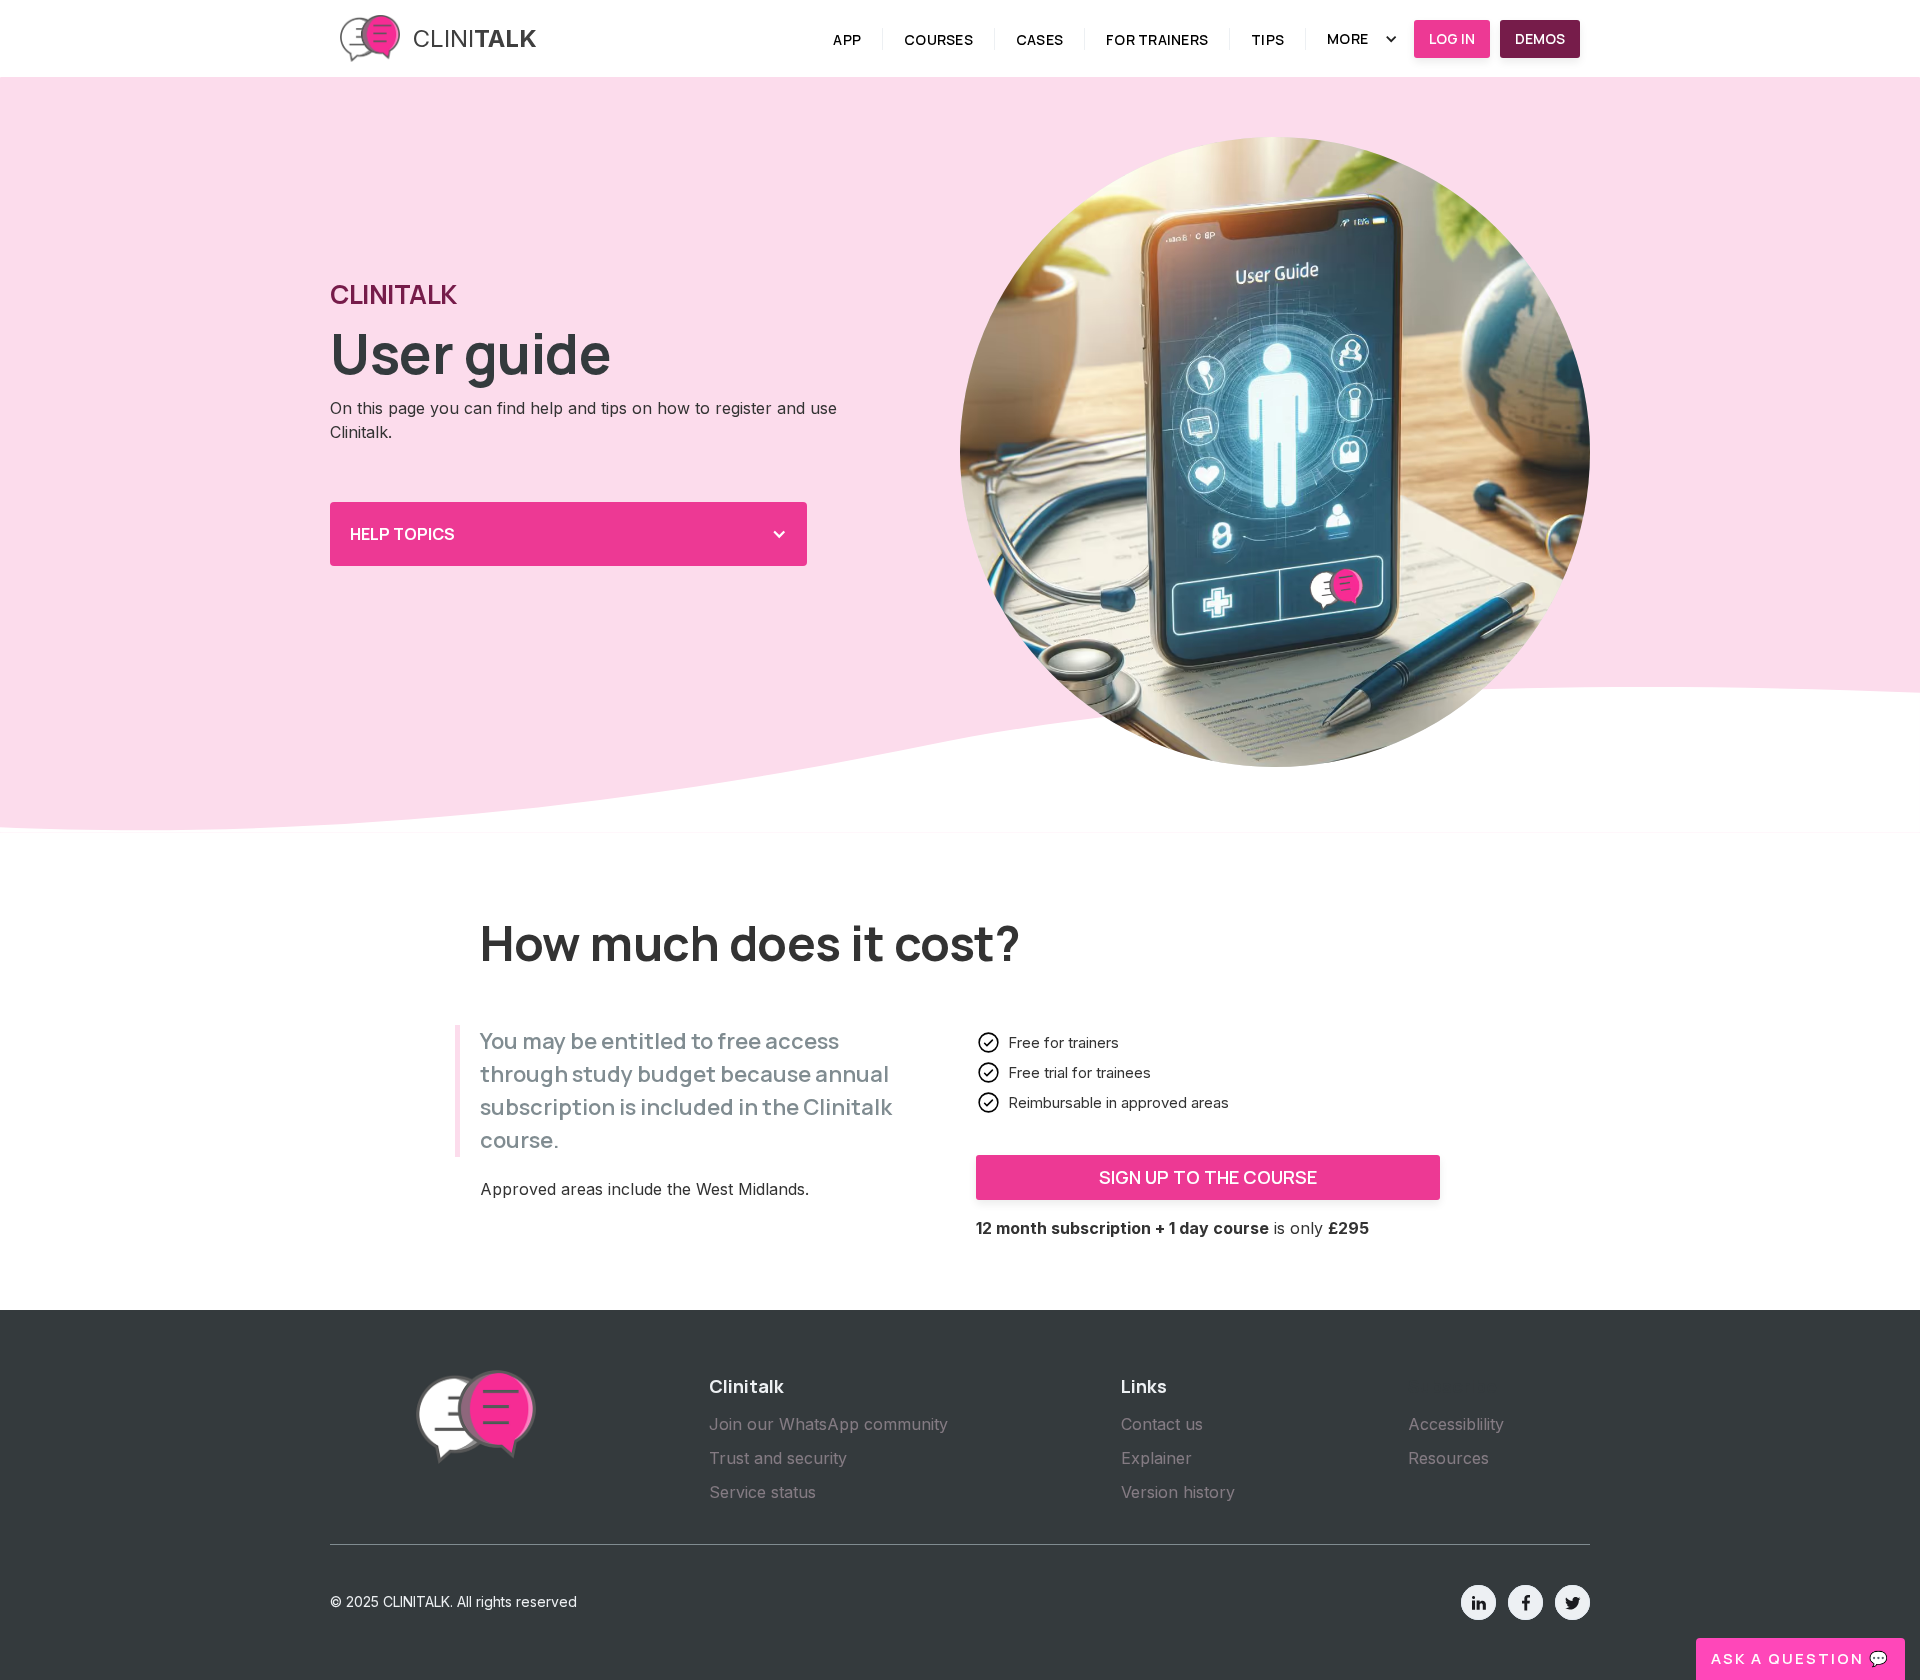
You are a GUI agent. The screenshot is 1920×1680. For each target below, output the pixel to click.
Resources (1448, 1458)
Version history (1178, 1492)
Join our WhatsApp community (828, 1424)
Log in (1452, 38)
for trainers (1157, 39)
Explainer (1156, 1458)
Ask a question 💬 (1800, 1658)
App (847, 39)
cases (1039, 39)
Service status (762, 1492)
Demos (1540, 38)
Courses (938, 39)
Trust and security (778, 1458)
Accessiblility (1456, 1424)
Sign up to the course (1208, 1177)
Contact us (1162, 1424)
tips (1267, 39)
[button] (1362, 39)
